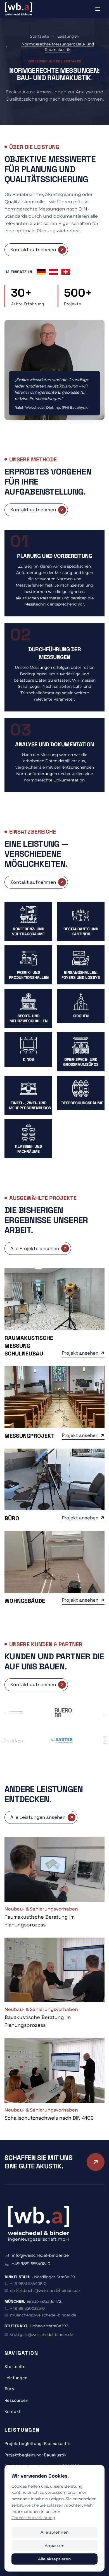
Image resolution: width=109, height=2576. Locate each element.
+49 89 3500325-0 (27, 2308)
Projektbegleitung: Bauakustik (35, 2455)
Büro (9, 2389)
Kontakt (13, 2411)
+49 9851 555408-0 (31, 2264)
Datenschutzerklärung (33, 2518)
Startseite (39, 36)
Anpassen (55, 2546)
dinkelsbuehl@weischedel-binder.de (45, 2291)
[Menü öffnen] (98, 9)
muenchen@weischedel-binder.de (43, 2315)
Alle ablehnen (55, 2532)
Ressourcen (16, 2400)
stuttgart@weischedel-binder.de (42, 2335)
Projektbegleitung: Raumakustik (37, 2443)
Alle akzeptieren (54, 2559)
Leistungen (68, 36)
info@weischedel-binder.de (40, 2255)
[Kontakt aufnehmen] (96, 2162)
